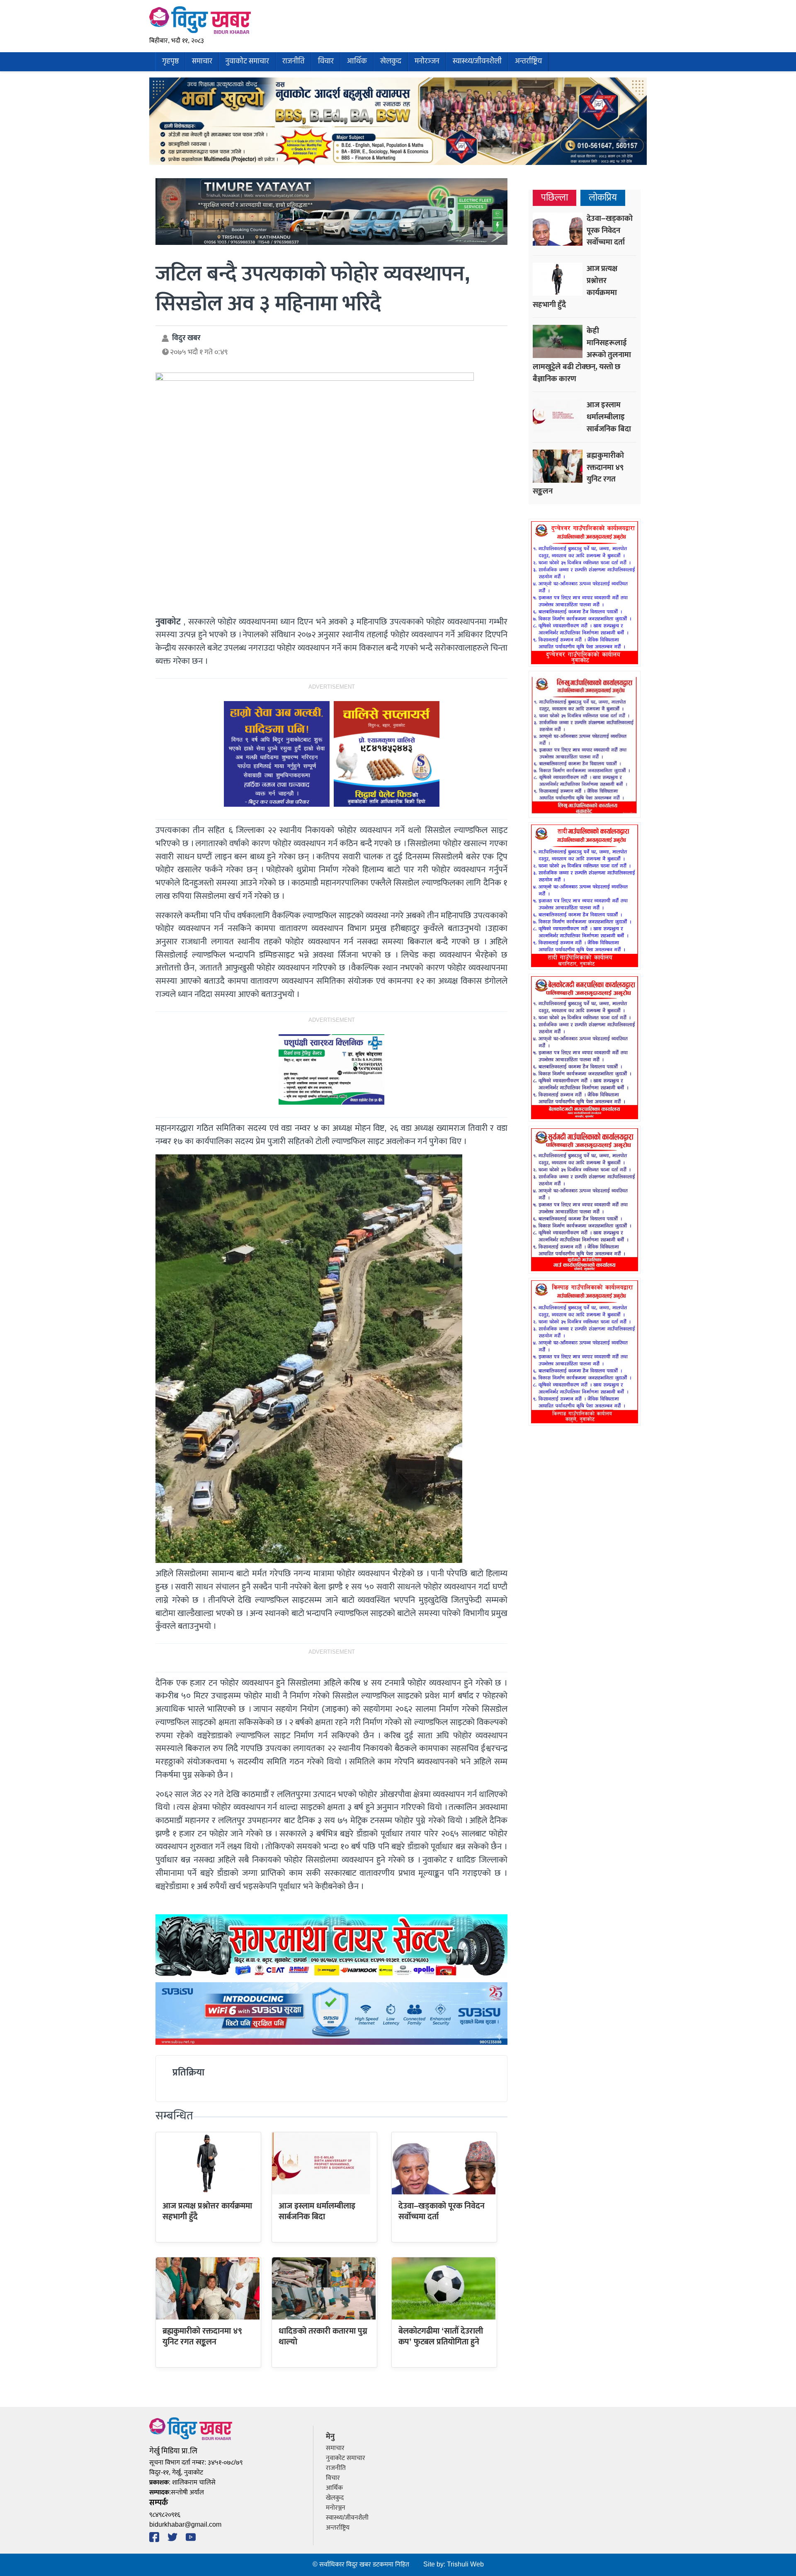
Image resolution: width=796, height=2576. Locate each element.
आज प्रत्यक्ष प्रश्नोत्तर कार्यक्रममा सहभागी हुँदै (207, 2211)
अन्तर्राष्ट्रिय (528, 62)
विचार (326, 62)
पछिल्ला (555, 198)
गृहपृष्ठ (170, 62)
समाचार (202, 62)
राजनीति (294, 62)
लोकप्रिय (603, 198)
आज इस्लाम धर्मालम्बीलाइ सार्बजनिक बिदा (317, 2211)
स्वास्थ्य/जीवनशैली (477, 62)
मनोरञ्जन (427, 62)
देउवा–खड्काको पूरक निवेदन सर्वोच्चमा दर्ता (442, 2211)
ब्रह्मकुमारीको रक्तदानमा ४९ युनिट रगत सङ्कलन (202, 2337)
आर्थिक (357, 62)
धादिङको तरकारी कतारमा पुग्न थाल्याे (323, 2337)
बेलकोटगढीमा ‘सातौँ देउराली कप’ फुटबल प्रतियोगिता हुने (441, 2337)
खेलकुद (391, 62)
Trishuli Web (465, 2565)
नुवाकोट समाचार (247, 62)
